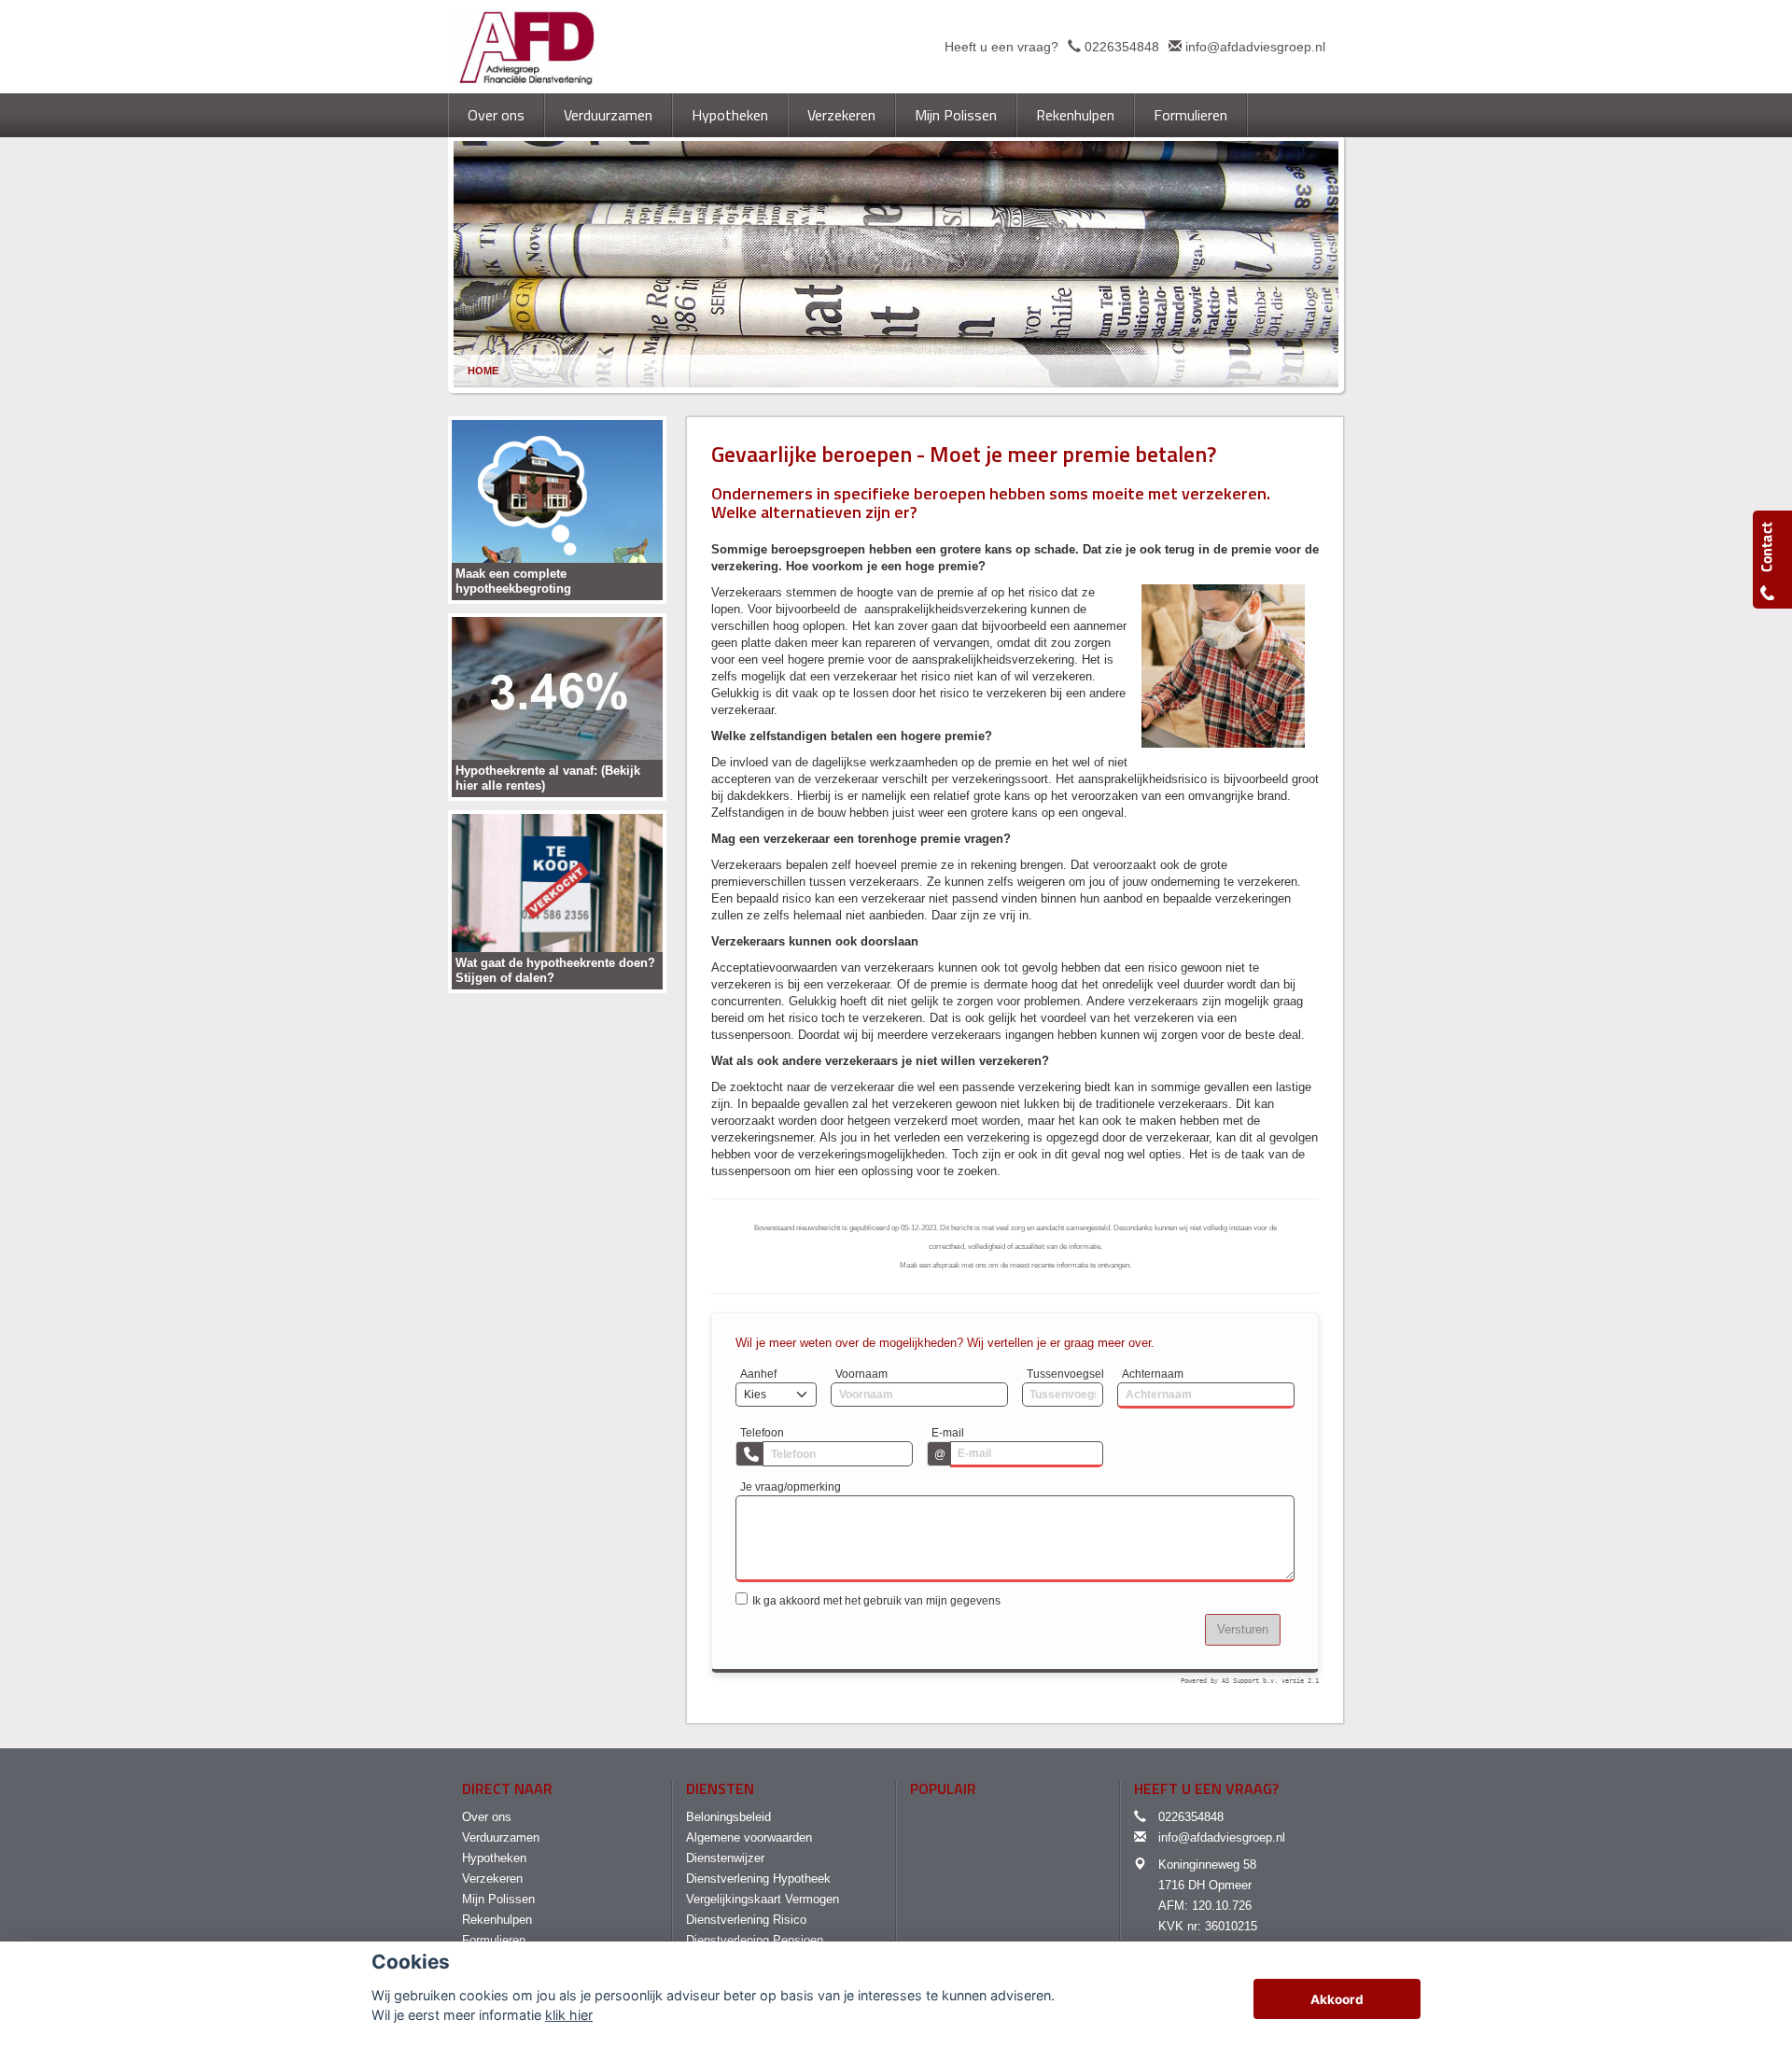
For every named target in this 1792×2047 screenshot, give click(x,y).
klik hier (569, 2015)
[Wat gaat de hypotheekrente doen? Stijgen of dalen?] (557, 900)
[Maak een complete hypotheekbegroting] (557, 509)
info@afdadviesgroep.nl (1255, 47)
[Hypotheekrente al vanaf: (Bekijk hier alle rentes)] (557, 706)
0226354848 (1122, 47)
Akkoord (1337, 1999)
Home (483, 371)
